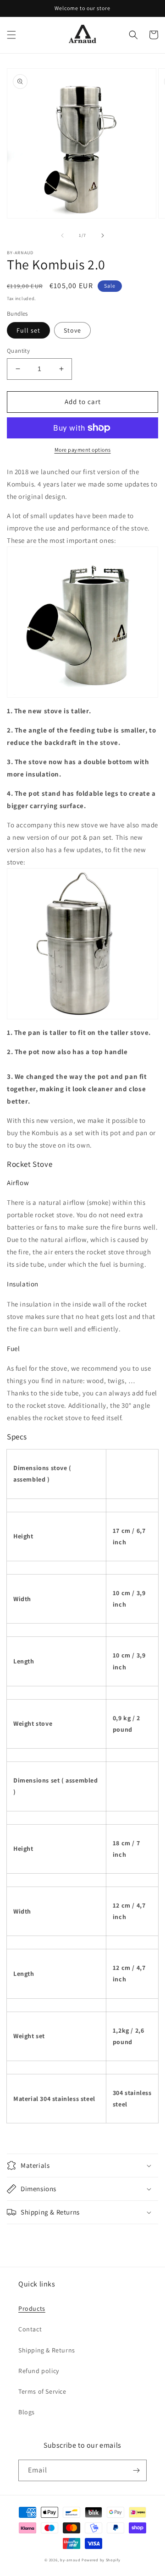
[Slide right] (103, 235)
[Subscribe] (136, 2470)
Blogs (27, 2412)
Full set (28, 330)
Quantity (18, 351)
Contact (30, 2329)
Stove (72, 330)
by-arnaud (70, 2560)
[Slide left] (62, 235)
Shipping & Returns (47, 2350)
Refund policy (39, 2371)
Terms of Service (42, 2391)
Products (32, 2308)
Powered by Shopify (101, 2560)
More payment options (83, 450)
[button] (11, 35)
